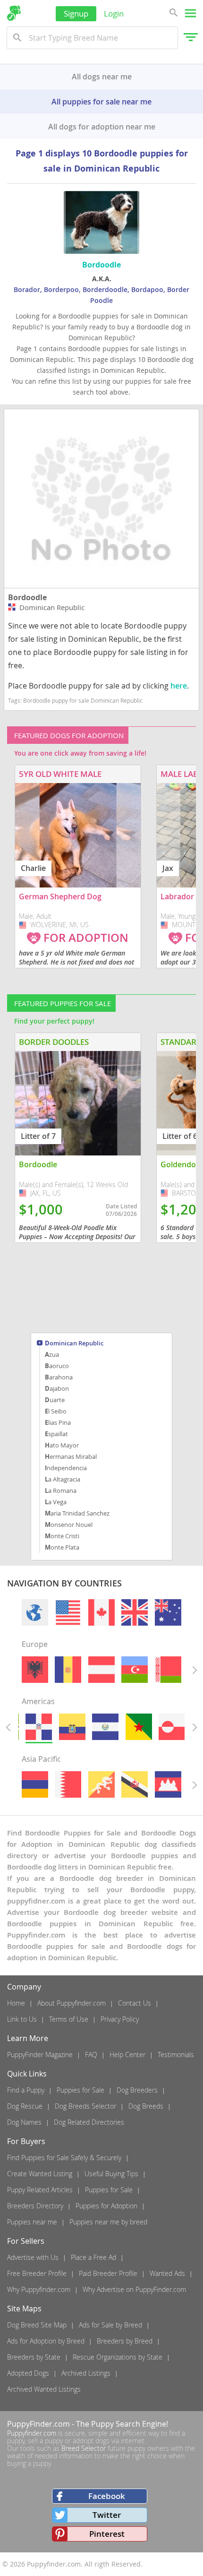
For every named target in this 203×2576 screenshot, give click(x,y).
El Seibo (56, 1411)
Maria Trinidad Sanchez (77, 1513)
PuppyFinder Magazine (40, 2055)
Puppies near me (32, 2222)
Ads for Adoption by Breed (46, 2341)
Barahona (59, 1377)
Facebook (107, 2496)
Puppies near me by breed (108, 2222)
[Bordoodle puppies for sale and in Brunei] (135, 1784)
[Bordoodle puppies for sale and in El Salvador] (105, 1727)
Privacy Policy (120, 2019)
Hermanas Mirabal (71, 1456)
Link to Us (22, 2019)
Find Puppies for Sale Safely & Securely (64, 2158)
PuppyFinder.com (38, 2424)
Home (16, 2003)
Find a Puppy (26, 2090)
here (179, 686)
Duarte (55, 1400)
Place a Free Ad (93, 2257)
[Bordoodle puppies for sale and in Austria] (101, 1670)
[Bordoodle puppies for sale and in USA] (68, 1612)
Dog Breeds (146, 2106)
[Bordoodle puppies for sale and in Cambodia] (168, 1784)
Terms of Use (69, 2019)
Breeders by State (34, 2357)
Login (114, 13)
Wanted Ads (167, 2273)
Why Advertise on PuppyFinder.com (134, 2289)
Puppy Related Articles (40, 2190)
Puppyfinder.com (32, 2433)
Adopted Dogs (28, 2373)
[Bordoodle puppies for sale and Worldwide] (35, 1612)
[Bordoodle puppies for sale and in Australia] (168, 1612)
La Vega (56, 1502)
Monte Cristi (62, 1536)
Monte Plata (62, 1547)
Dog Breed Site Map (37, 2325)
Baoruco (57, 1366)
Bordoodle (27, 597)
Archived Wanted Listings (44, 2389)
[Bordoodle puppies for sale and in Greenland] (172, 1727)
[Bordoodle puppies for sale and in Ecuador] (72, 1727)
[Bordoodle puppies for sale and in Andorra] (68, 1670)
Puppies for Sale (80, 2090)
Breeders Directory (35, 2206)
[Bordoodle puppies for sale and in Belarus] (168, 1670)
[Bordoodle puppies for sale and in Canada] (101, 1612)
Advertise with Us (33, 2257)
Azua (52, 1354)
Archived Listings (86, 2373)
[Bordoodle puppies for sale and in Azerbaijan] (135, 1670)
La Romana (61, 1490)
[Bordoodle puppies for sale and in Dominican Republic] (39, 1727)
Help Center (127, 2055)
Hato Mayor (62, 1445)
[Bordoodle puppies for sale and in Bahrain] (68, 1784)
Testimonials (176, 2055)
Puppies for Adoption (106, 2206)
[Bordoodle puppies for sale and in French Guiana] (139, 1727)
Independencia (66, 1468)
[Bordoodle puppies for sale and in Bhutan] (101, 1784)
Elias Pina (58, 1422)
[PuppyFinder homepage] (14, 13)
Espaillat (56, 1434)
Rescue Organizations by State (118, 2357)
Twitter (107, 2515)
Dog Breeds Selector (85, 2106)
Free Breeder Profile (37, 2273)
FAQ (91, 2055)
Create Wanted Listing (40, 2174)
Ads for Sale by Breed (110, 2325)
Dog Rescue (25, 2106)
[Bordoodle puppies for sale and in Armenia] (35, 1784)
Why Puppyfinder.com (39, 2289)
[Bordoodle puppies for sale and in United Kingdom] (135, 1612)
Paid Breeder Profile (108, 2273)
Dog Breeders (137, 2090)
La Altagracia (63, 1479)
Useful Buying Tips (111, 2174)
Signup (76, 13)
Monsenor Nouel (69, 1525)
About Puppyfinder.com (72, 2003)
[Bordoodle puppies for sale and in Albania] (35, 1670)
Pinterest (107, 2534)
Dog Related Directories (89, 2122)
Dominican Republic (74, 1344)
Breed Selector (84, 2448)
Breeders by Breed (125, 2341)
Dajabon (57, 1388)
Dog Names (24, 2122)
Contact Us (135, 2003)
